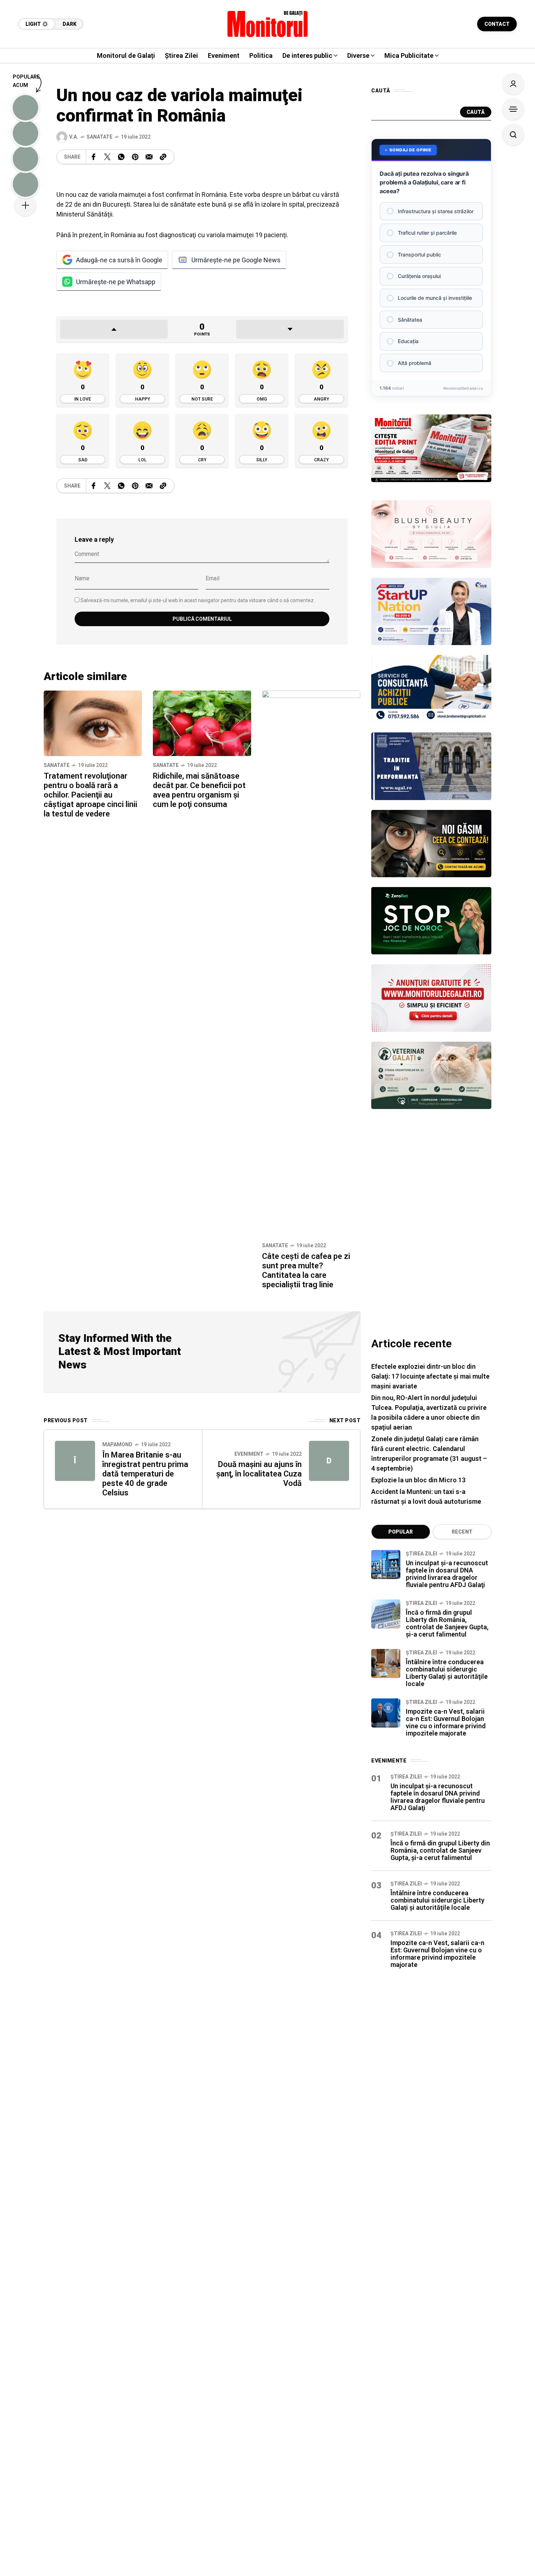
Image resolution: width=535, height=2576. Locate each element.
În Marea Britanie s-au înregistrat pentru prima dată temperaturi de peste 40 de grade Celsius (145, 1474)
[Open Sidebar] (513, 109)
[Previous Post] (75, 1461)
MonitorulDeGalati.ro (463, 388)
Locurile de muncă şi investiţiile (435, 298)
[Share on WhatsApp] (121, 157)
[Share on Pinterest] (135, 157)
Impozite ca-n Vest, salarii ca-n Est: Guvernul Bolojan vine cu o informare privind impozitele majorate (446, 1722)
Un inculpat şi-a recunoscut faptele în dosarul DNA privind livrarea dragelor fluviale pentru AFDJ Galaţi (447, 1574)
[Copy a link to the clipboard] (163, 157)
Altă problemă (415, 363)
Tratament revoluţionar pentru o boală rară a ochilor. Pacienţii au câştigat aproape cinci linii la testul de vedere (90, 795)
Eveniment (249, 1454)
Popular (401, 1532)
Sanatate (100, 137)
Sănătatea (410, 320)
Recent (462, 1532)
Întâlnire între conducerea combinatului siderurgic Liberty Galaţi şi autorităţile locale (447, 1673)
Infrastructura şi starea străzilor (436, 211)
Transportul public (419, 255)
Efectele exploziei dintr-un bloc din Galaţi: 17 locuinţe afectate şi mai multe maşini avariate (430, 1376)
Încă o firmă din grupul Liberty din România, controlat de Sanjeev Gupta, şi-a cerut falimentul (447, 1623)
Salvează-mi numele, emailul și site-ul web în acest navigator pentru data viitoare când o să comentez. (198, 600)
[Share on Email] (149, 157)
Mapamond (117, 1444)
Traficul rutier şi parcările (427, 233)
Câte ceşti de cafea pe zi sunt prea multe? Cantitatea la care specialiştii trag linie (306, 1270)
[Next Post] (329, 1461)
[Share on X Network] (107, 157)
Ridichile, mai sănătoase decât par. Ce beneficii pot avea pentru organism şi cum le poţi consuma (199, 790)
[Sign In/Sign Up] (513, 84)
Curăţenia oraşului (419, 276)
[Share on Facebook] (94, 157)
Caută (476, 112)
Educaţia (408, 341)
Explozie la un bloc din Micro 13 (418, 1480)
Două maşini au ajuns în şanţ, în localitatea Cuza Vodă (259, 1474)
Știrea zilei (421, 1554)
